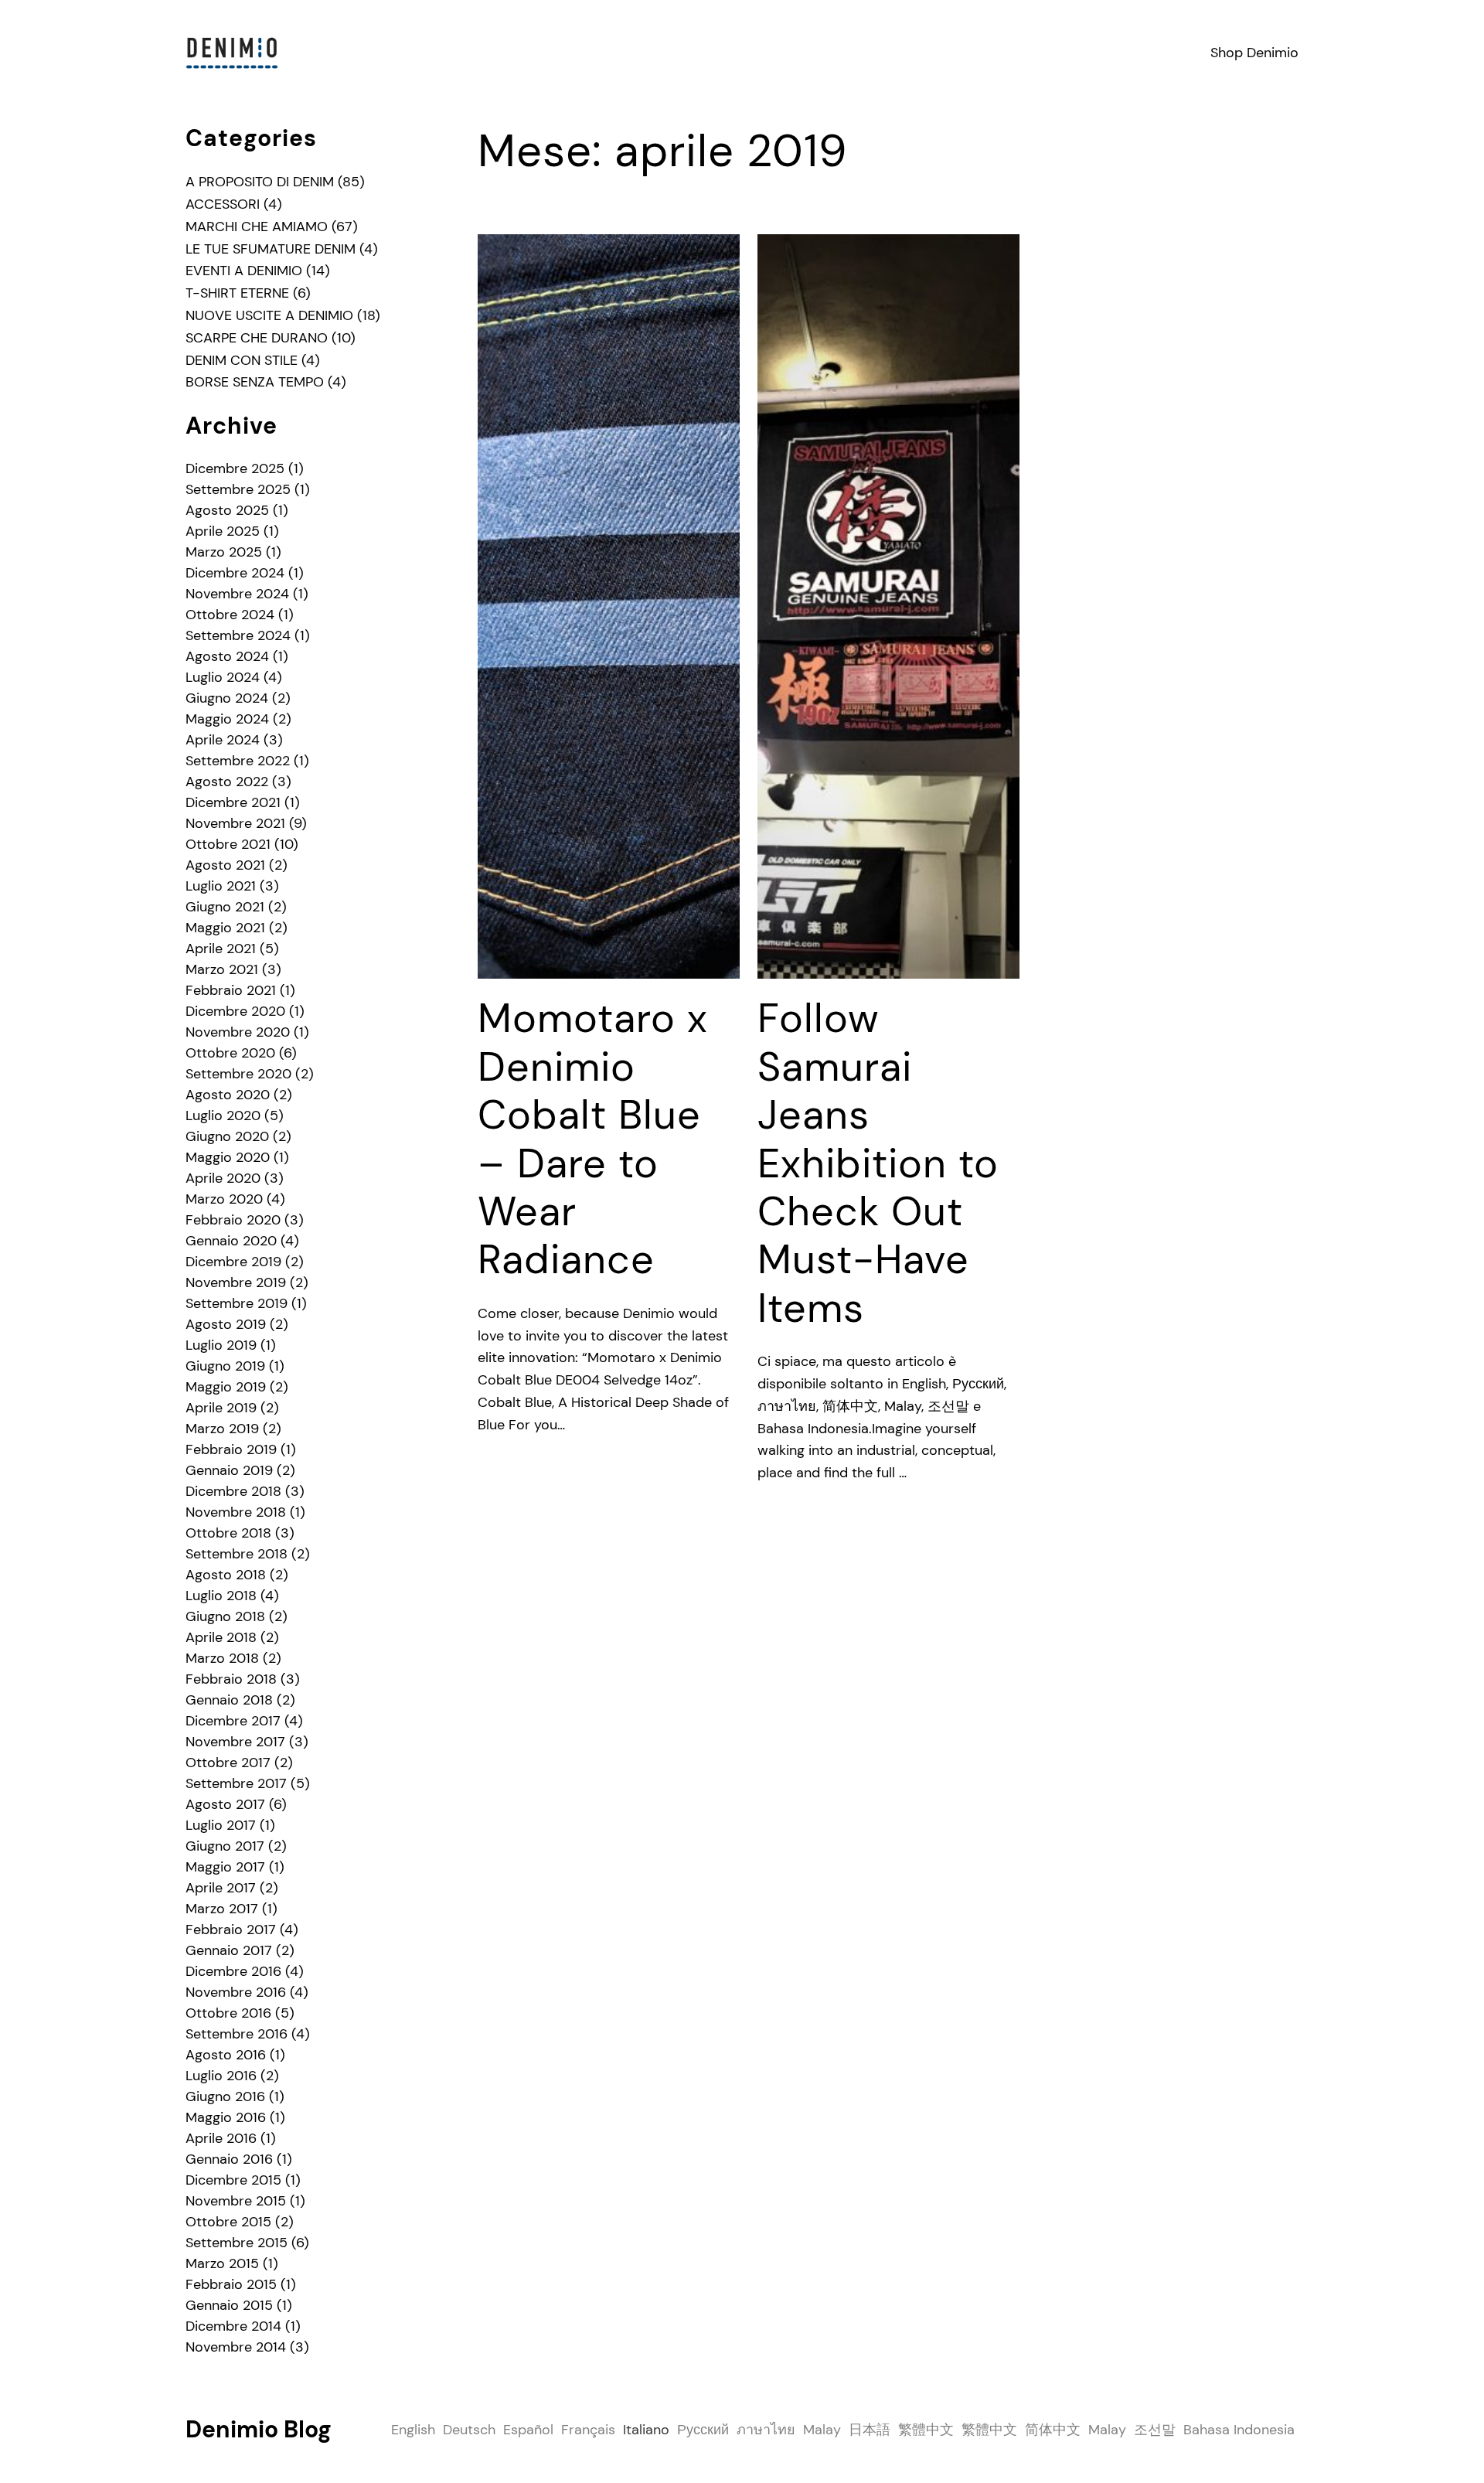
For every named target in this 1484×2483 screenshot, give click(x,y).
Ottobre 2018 (228, 1533)
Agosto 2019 (226, 1324)
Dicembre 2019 (233, 1262)
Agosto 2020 (228, 1095)
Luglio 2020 (223, 1115)
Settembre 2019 (237, 1303)
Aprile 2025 (223, 531)
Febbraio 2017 (231, 1930)
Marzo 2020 (224, 1199)
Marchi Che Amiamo (257, 227)
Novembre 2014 (236, 2347)
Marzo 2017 (222, 1909)
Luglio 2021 (221, 886)
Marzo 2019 (222, 1429)
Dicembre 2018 (233, 1491)
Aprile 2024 (223, 740)
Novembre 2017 (235, 1742)
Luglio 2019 (221, 1345)
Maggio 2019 (226, 1387)
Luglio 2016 (221, 2076)
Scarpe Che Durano (257, 338)
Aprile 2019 (221, 1408)
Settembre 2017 (236, 1783)
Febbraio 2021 (231, 990)
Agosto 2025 (227, 510)
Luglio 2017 (221, 1825)
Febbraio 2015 (231, 2284)
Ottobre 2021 (228, 844)
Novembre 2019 (236, 1282)
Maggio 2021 (225, 928)
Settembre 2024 (238, 635)
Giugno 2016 (225, 2096)
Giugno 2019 (225, 1366)
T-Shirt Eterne (237, 293)
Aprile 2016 (221, 2138)
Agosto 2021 (225, 865)
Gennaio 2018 (229, 1700)
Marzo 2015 (222, 2263)
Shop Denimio (1254, 53)
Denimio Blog (259, 2429)
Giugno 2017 (225, 1846)
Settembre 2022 (238, 761)
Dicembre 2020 (235, 1011)
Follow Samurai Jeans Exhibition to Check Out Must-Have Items (878, 1163)
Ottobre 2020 (230, 1053)
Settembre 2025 (238, 489)
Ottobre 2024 (230, 615)
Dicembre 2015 (233, 2180)
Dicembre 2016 (233, 1971)
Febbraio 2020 (233, 1220)
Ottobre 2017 (228, 1763)
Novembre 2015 (236, 2201)
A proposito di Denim (260, 182)
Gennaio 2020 (231, 1241)
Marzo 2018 (222, 1658)
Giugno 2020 (227, 1136)
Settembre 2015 (237, 2243)
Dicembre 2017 (233, 1721)
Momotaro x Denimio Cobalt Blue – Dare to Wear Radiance (593, 1139)
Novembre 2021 (235, 823)
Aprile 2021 (221, 949)
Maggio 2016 (226, 2117)
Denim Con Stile (242, 360)
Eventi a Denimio (244, 271)
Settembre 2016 (237, 2034)
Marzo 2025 (224, 552)
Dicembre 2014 (233, 2326)
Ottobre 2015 (228, 2222)
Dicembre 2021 (233, 802)
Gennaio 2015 (229, 2305)
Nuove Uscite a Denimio (269, 315)
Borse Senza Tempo (255, 382)
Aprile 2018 (221, 1637)
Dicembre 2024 (235, 573)
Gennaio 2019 (229, 1470)
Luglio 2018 (221, 1596)
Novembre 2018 (236, 1512)
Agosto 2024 (227, 656)
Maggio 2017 (225, 1867)
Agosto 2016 (226, 2055)
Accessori (223, 204)
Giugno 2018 (225, 1616)
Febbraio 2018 (231, 1679)
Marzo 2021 (222, 969)
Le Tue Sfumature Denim (271, 249)
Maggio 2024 (227, 719)
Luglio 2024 (223, 677)
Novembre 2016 (236, 1992)
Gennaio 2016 (229, 2159)
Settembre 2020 (238, 1074)
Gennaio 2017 (229, 1950)
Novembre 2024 (237, 594)
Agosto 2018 (226, 1575)
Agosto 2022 (227, 782)
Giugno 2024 (227, 698)
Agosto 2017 (225, 1804)
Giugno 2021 (225, 907)
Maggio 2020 (228, 1157)
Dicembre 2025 (235, 468)
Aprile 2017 (221, 1888)
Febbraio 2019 (231, 1449)
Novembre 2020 (238, 1032)
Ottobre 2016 (228, 2013)
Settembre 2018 (237, 1554)
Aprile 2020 (223, 1178)
